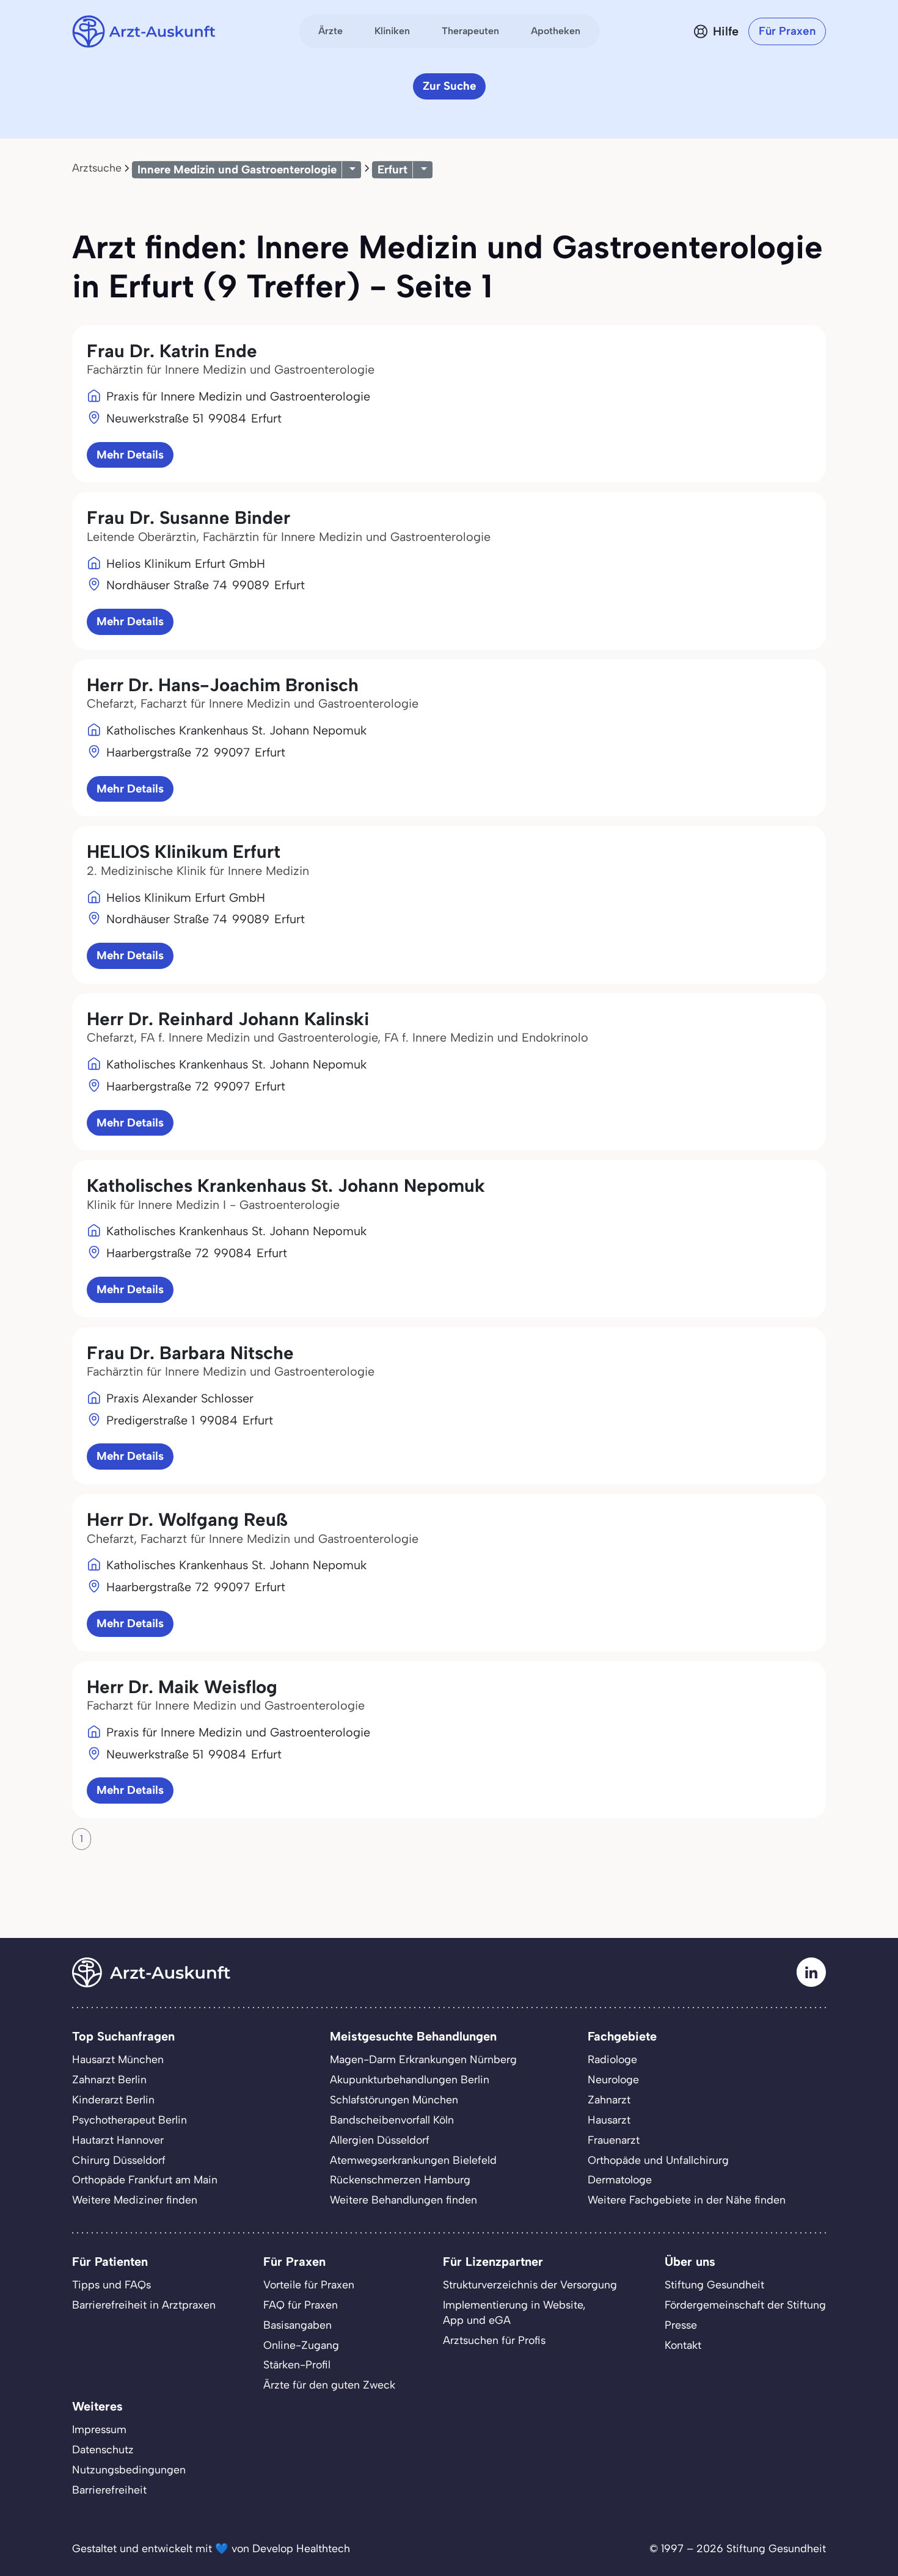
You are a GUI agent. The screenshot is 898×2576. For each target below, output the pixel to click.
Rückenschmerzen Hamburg (400, 2179)
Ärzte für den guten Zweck (329, 2385)
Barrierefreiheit (109, 2490)
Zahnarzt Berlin (109, 2079)
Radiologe (612, 2059)
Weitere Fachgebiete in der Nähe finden (687, 2200)
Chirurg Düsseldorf (119, 2160)
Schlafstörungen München (394, 2099)
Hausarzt (609, 2120)
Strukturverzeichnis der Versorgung (530, 2284)
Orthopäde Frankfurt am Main (145, 2179)
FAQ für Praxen (301, 2305)
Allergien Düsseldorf (380, 2140)
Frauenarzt (614, 2140)
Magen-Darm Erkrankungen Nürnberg (423, 2059)
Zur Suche (449, 86)
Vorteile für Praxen (309, 2284)
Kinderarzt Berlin (113, 2099)
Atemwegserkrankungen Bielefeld (413, 2160)
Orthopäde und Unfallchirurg (658, 2160)
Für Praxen (787, 31)
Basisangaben (298, 2325)
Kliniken (392, 31)
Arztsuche (97, 168)
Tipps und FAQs (111, 2284)
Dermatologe (620, 2179)
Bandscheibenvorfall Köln (392, 2120)
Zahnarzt (609, 2099)
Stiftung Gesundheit (714, 2284)
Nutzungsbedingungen (129, 2469)
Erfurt (392, 169)
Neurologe (613, 2079)
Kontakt (683, 2345)
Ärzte (330, 31)
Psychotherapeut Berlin (130, 2120)
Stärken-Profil (297, 2364)
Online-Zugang (301, 2345)
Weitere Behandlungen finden (403, 2200)
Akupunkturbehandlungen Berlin (410, 2079)
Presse (681, 2325)
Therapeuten (470, 31)
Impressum (99, 2429)
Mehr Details (130, 455)
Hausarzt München (118, 2059)
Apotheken (556, 31)
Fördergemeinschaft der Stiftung (745, 2305)
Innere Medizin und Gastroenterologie (237, 169)
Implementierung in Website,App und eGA (514, 2312)
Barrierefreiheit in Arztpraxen (144, 2305)
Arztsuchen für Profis (494, 2340)
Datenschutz (103, 2449)
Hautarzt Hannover (118, 2140)
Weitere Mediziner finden (135, 2200)
